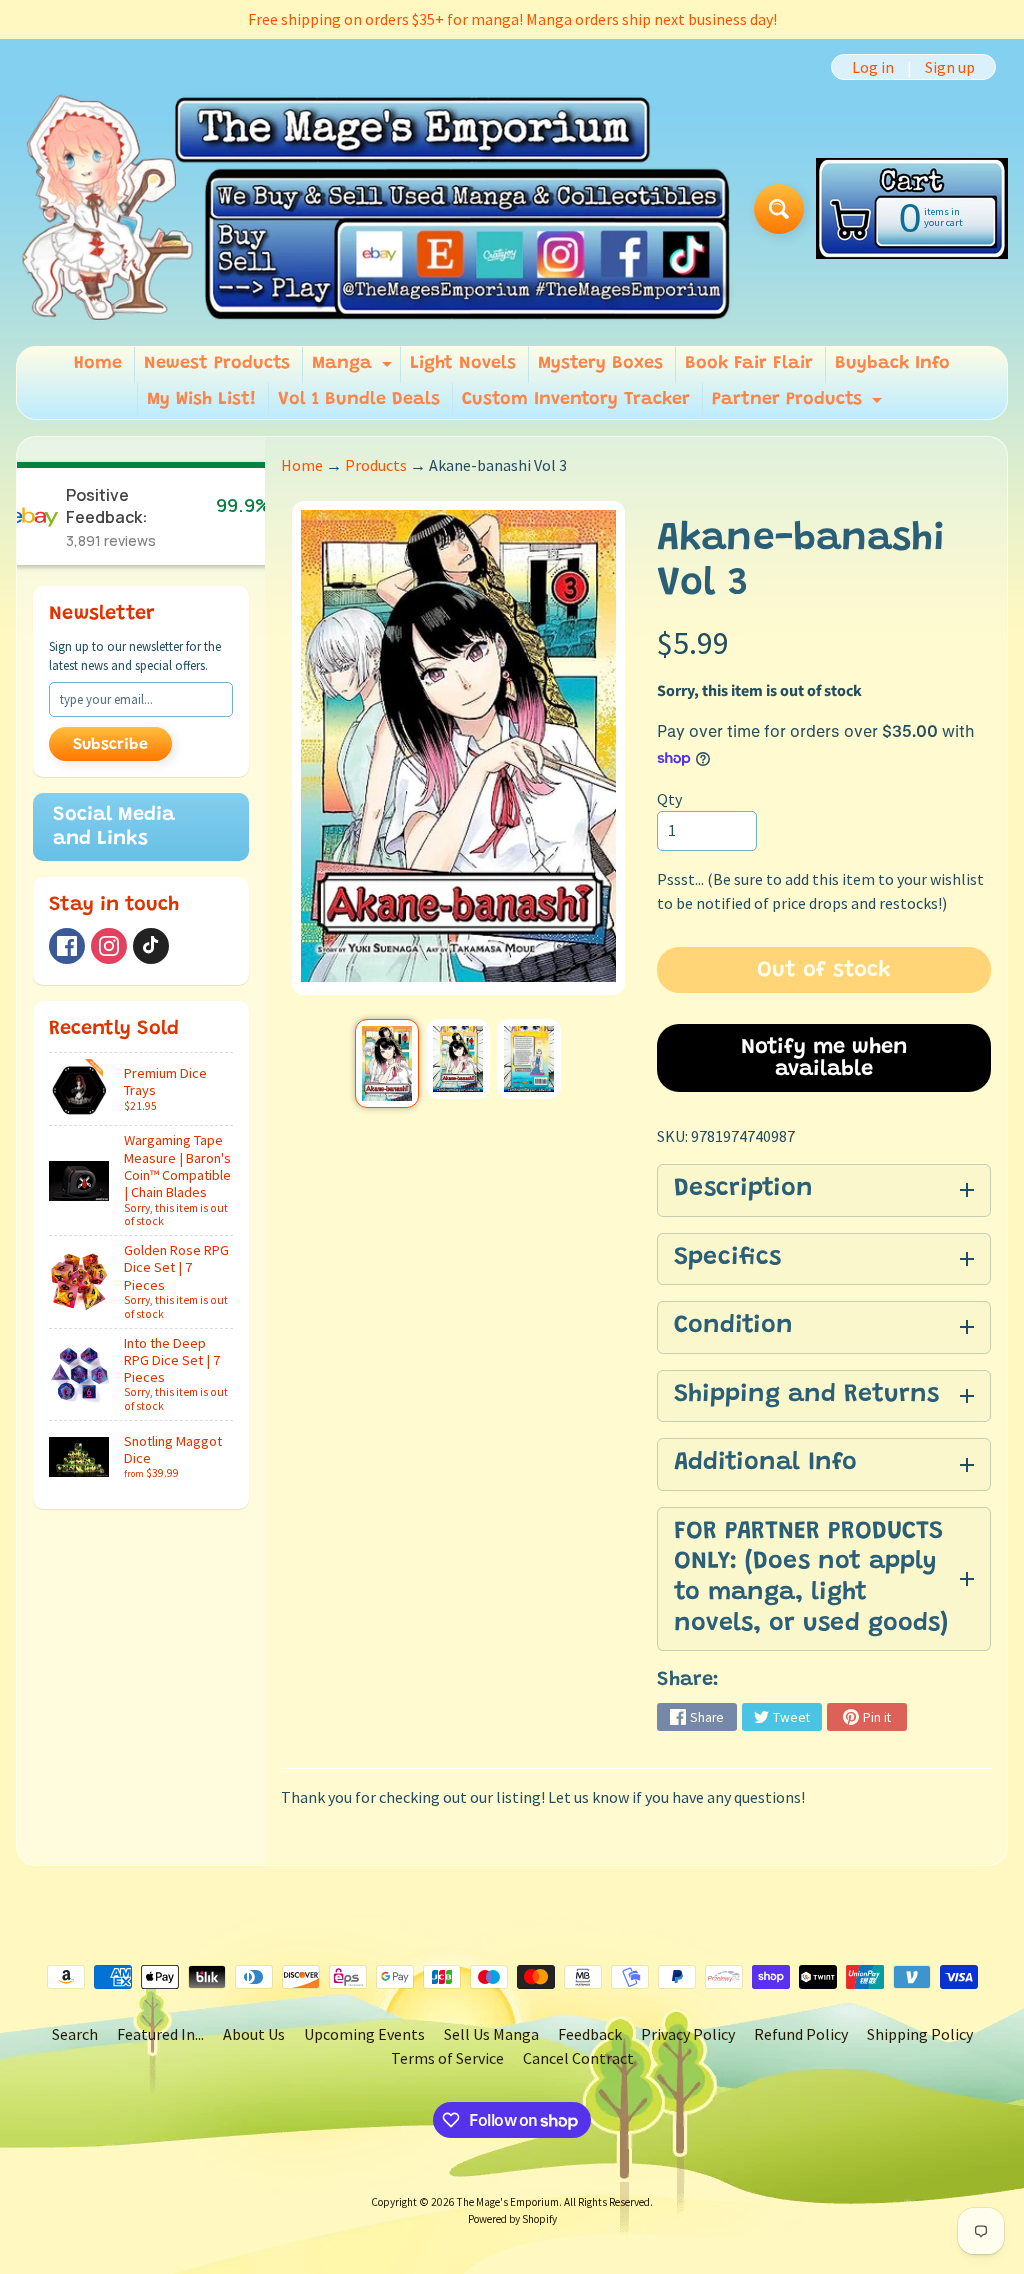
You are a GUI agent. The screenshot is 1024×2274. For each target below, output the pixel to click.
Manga (354, 369)
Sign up (950, 67)
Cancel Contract (578, 2058)
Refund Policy (801, 2034)
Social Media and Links (114, 827)
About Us (254, 2034)
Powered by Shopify (512, 2219)
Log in (873, 67)
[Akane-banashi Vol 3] (387, 1063)
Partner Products (799, 405)
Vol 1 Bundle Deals (359, 400)
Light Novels (463, 364)
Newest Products (217, 364)
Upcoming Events (364, 2034)
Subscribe (110, 745)
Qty (669, 799)
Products (376, 465)
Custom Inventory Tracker (576, 400)
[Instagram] (109, 946)
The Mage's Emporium (508, 2202)
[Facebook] (67, 946)
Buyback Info (892, 364)
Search (75, 2034)
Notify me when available (824, 1059)
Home (98, 364)
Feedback (590, 2034)
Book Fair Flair (749, 364)
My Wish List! (201, 400)
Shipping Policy (920, 2034)
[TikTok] (151, 946)
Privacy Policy (688, 2034)
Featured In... (160, 2034)
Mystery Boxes (600, 364)
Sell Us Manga (491, 2034)
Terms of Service (447, 2058)
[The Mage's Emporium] (377, 209)
